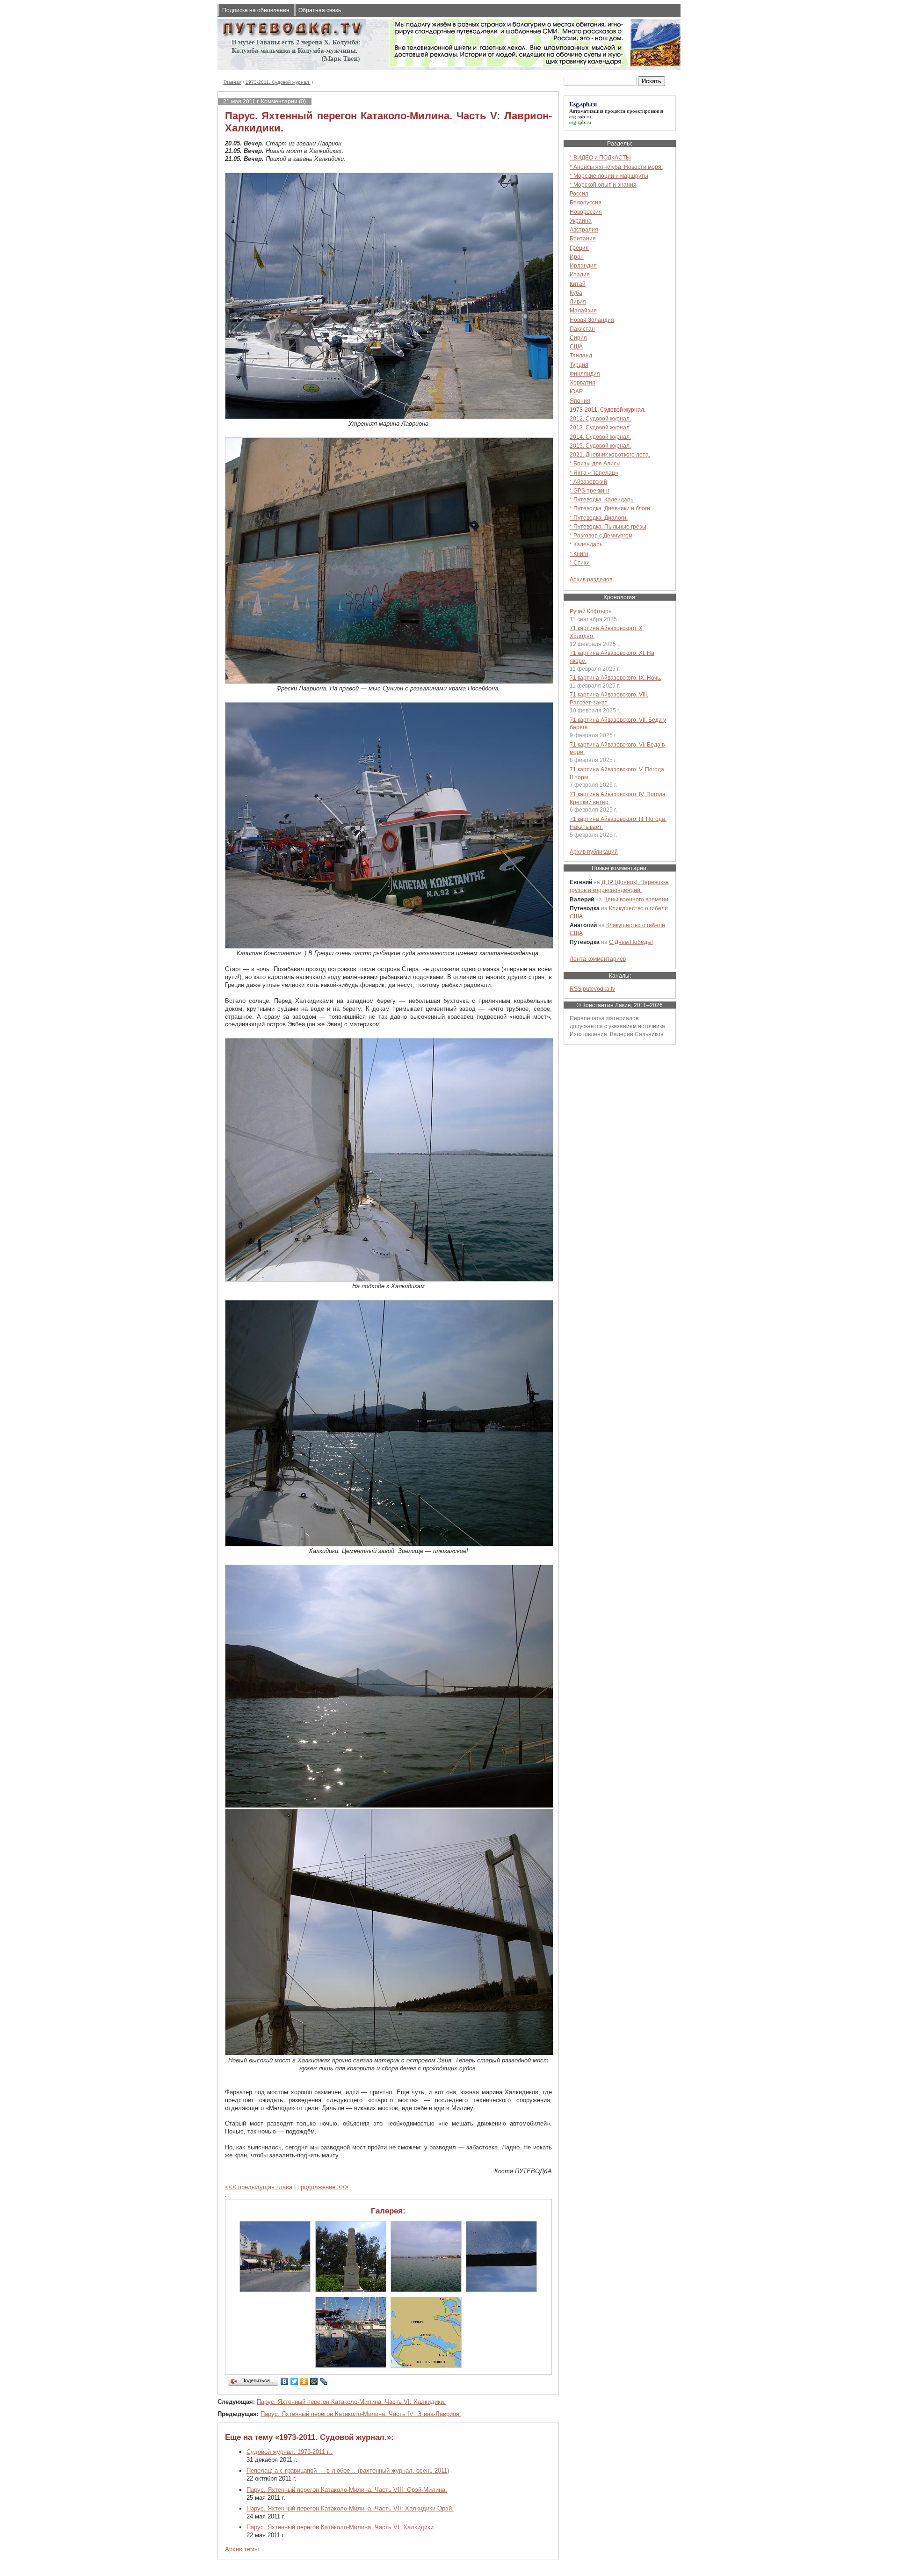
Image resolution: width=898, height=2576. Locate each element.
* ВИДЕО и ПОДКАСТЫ (600, 157)
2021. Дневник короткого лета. (610, 454)
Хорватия (583, 382)
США (576, 346)
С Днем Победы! (631, 942)
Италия (580, 274)
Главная (232, 82)
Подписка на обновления (256, 10)
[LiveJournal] (324, 2381)
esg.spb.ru (580, 116)
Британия (583, 238)
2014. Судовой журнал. (600, 437)
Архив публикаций (594, 852)
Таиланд (581, 355)
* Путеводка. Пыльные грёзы (608, 526)
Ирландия (583, 265)
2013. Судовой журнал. (600, 427)
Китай (578, 284)
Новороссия (586, 212)
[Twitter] (294, 2381)
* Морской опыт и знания (603, 185)
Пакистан (582, 329)
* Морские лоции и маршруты (609, 176)
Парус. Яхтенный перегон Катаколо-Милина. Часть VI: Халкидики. (351, 2402)
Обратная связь (320, 10)
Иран (577, 257)
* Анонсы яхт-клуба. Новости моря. (616, 167)
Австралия (584, 229)
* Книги (579, 554)
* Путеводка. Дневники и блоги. (611, 508)
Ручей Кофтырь (590, 611)
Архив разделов (591, 579)
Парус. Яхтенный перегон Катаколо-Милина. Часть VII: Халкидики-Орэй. (350, 2508)
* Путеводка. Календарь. (602, 499)
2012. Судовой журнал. (600, 418)
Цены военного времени (636, 899)
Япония (580, 401)
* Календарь (586, 544)
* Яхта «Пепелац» (594, 473)
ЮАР (576, 391)
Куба (576, 293)
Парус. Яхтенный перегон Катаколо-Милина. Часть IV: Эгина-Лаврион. (361, 2414)
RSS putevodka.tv (592, 989)
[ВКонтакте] (285, 2381)
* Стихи (580, 562)
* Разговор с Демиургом (601, 535)
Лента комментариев (598, 959)
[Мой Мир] (314, 2381)
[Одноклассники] (304, 2381)
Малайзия (583, 310)
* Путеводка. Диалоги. (599, 518)
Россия (579, 193)
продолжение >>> (323, 2187)
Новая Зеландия (592, 320)
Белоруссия (586, 202)
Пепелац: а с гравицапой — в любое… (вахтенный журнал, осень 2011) (348, 2471)
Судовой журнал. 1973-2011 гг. (290, 2452)
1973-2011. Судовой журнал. (278, 82)
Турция (579, 365)
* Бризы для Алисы (595, 463)
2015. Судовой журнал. (600, 446)
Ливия (578, 301)
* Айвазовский (588, 482)
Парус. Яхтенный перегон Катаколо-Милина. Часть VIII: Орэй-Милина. (347, 2490)
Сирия (578, 337)
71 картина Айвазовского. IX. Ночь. (616, 678)
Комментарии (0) (283, 101)
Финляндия (585, 374)
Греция (579, 248)
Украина (581, 221)
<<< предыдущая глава (259, 2187)
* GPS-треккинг (590, 490)
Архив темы (242, 2549)
